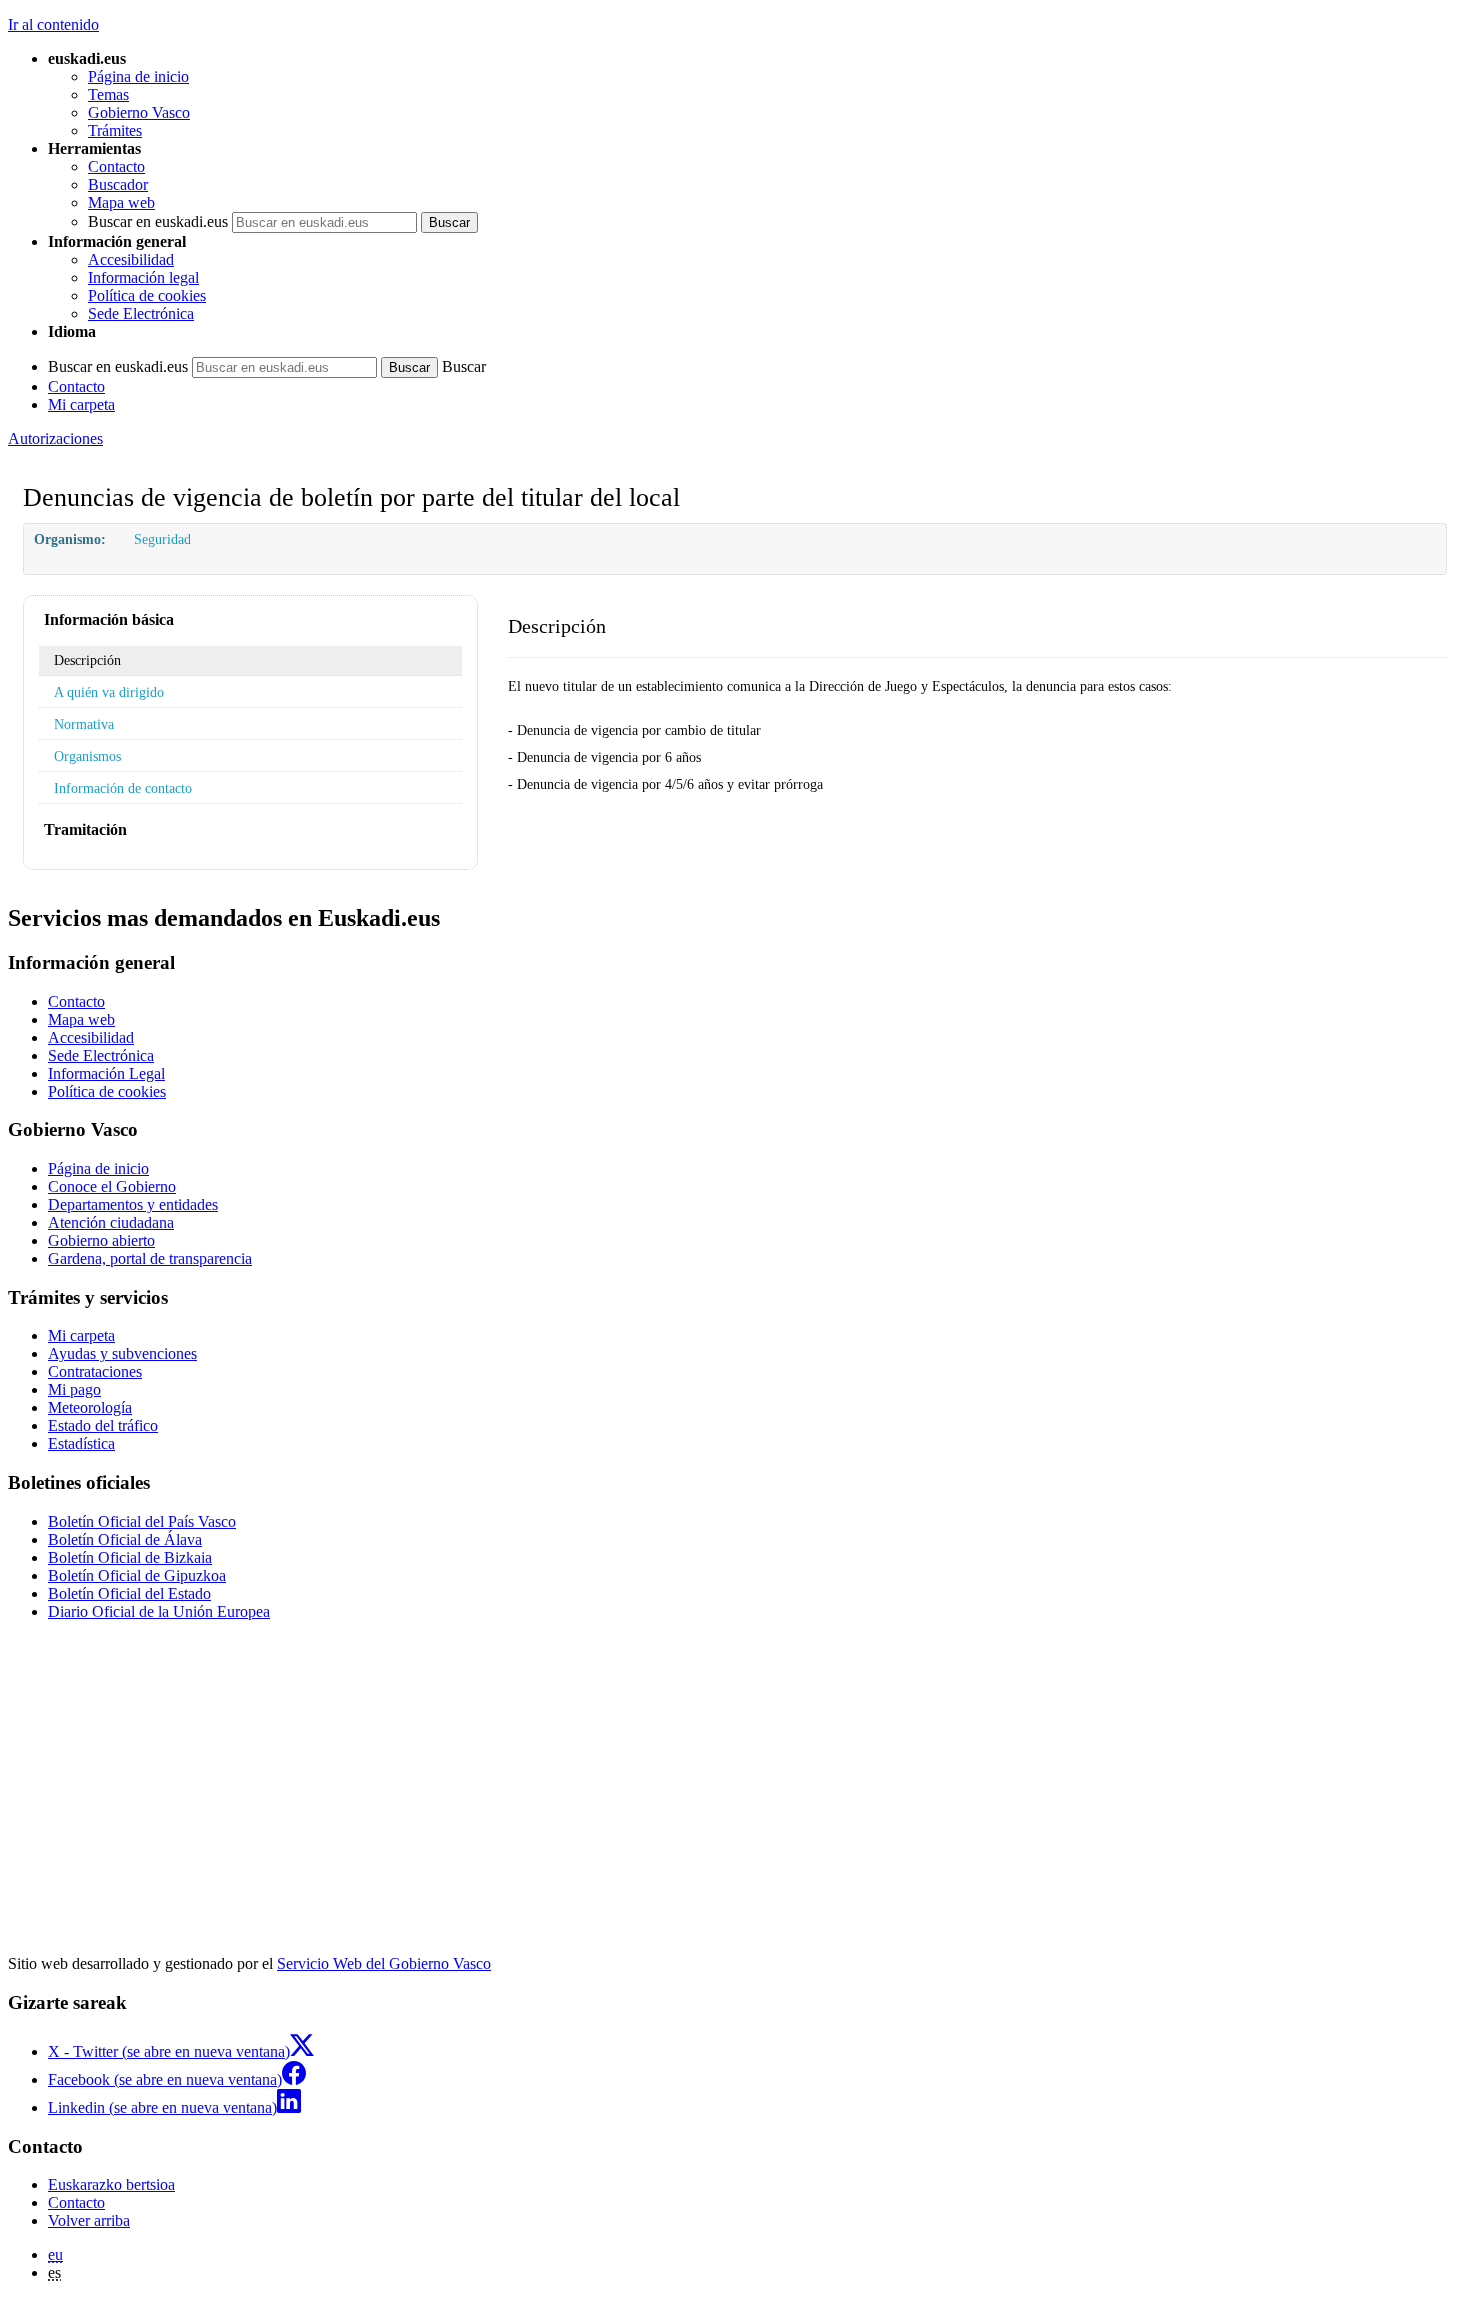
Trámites (115, 130)
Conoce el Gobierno (112, 1186)
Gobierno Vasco (139, 112)
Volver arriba (89, 2220)
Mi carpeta (81, 404)
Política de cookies (147, 295)
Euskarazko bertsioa (111, 2184)
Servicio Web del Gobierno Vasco (384, 1963)
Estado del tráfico (103, 1425)
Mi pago (74, 1389)
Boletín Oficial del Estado (129, 1593)
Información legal (143, 277)
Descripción (87, 660)
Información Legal (106, 1073)
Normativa (84, 724)
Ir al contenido (53, 24)
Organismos (87, 756)
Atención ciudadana (111, 1222)
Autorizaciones (55, 438)
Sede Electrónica (141, 313)
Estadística (81, 1443)
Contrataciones (95, 1371)
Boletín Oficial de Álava (125, 1539)
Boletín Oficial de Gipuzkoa (137, 1575)
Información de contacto (123, 788)
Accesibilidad (131, 259)
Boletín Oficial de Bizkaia (130, 1557)
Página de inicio (138, 76)
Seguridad (162, 539)
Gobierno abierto (101, 1240)
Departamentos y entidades (133, 1204)
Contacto (116, 166)
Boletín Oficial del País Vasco (142, 1521)
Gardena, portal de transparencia (150, 1258)
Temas (108, 94)
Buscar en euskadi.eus (158, 221)
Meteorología (90, 1407)
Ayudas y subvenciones (122, 1353)
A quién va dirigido (109, 692)
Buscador (118, 184)
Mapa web (121, 202)
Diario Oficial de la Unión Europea (159, 1611)
